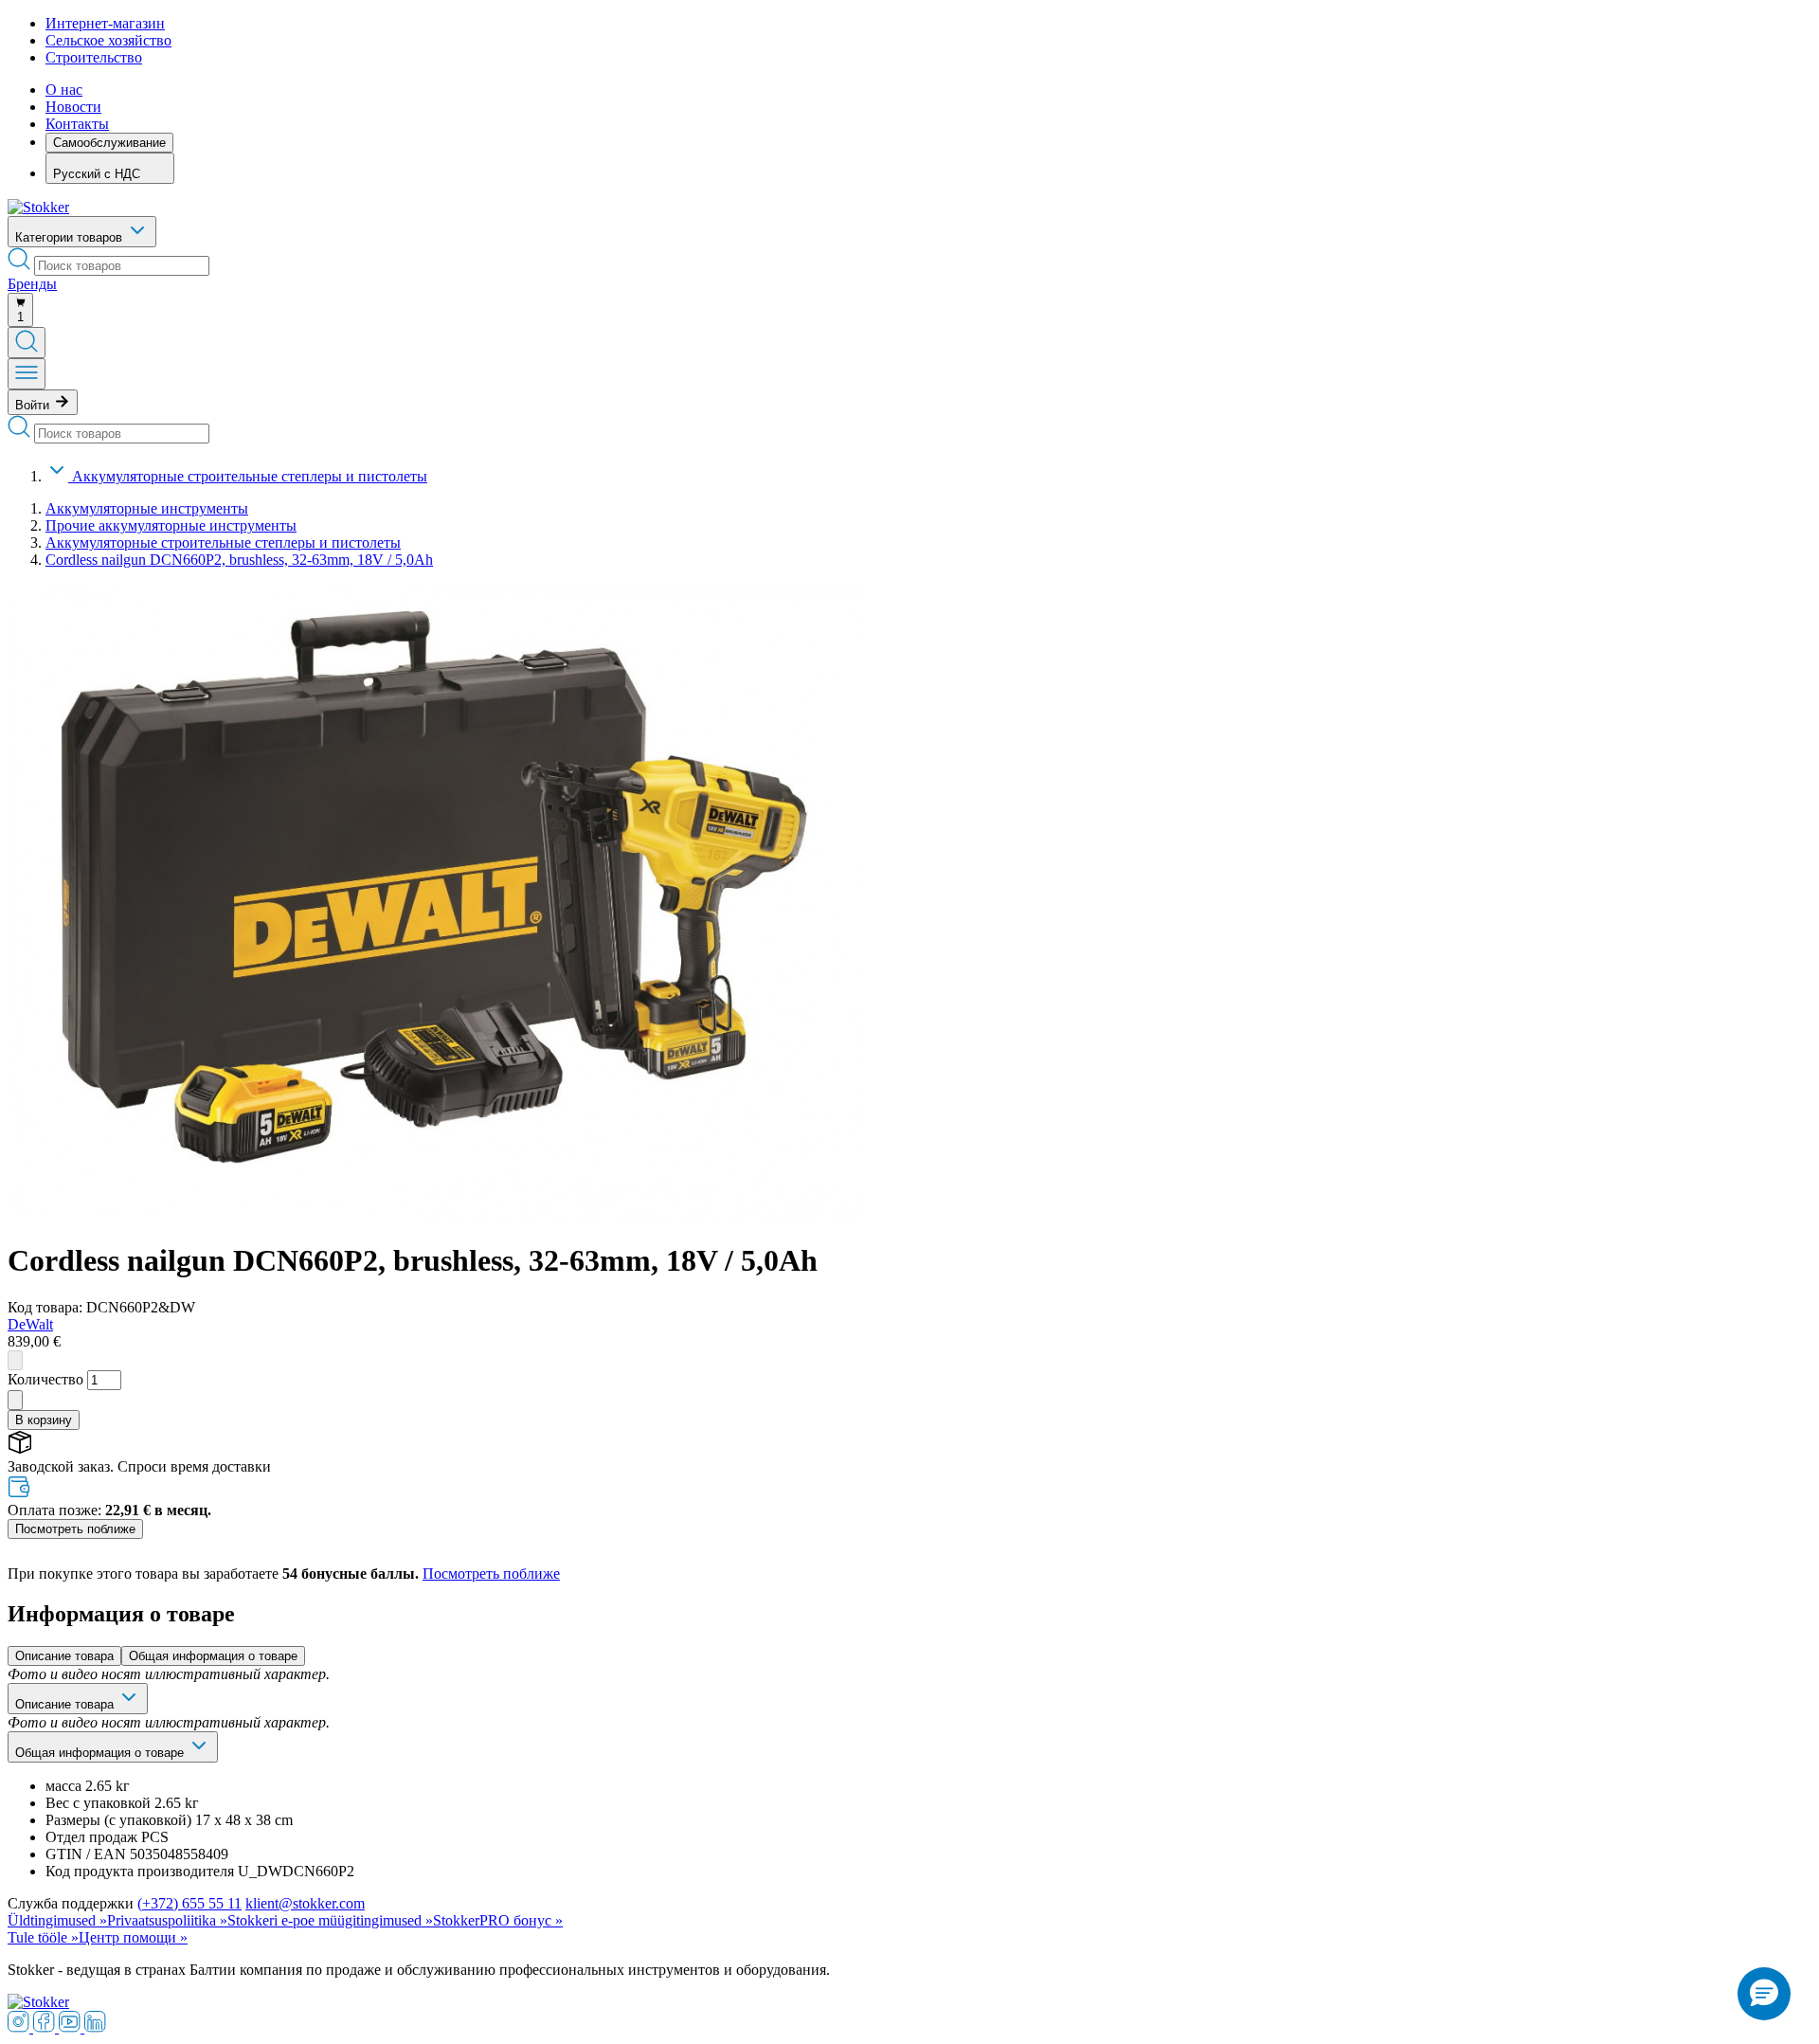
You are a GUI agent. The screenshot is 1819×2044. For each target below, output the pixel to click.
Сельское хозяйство (108, 40)
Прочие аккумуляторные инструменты (171, 525)
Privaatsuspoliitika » (167, 1920)
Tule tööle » (43, 1937)
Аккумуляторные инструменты (147, 508)
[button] (1764, 1994)
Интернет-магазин (105, 23)
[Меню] (27, 374)
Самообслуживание (109, 143)
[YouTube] (72, 2027)
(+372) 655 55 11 (189, 1903)
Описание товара (64, 1656)
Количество (45, 1379)
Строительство (94, 57)
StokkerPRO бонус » (498, 1920)
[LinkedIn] (95, 2027)
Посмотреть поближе (75, 1529)
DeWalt (30, 1324)
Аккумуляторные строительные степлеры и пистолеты (250, 476)
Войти (34, 405)
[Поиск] (27, 343)
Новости (73, 107)
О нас (64, 90)
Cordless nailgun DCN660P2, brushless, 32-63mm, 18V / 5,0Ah (239, 560)
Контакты (77, 124)
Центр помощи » (133, 1937)
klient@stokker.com (305, 1903)
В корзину (44, 1420)
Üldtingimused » (57, 1920)
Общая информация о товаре (213, 1656)
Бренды (32, 284)
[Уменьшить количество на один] (15, 1360)
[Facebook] (46, 2027)
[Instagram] (20, 2027)
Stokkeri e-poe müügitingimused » (330, 1920)
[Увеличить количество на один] (15, 1400)
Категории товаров (71, 237)
